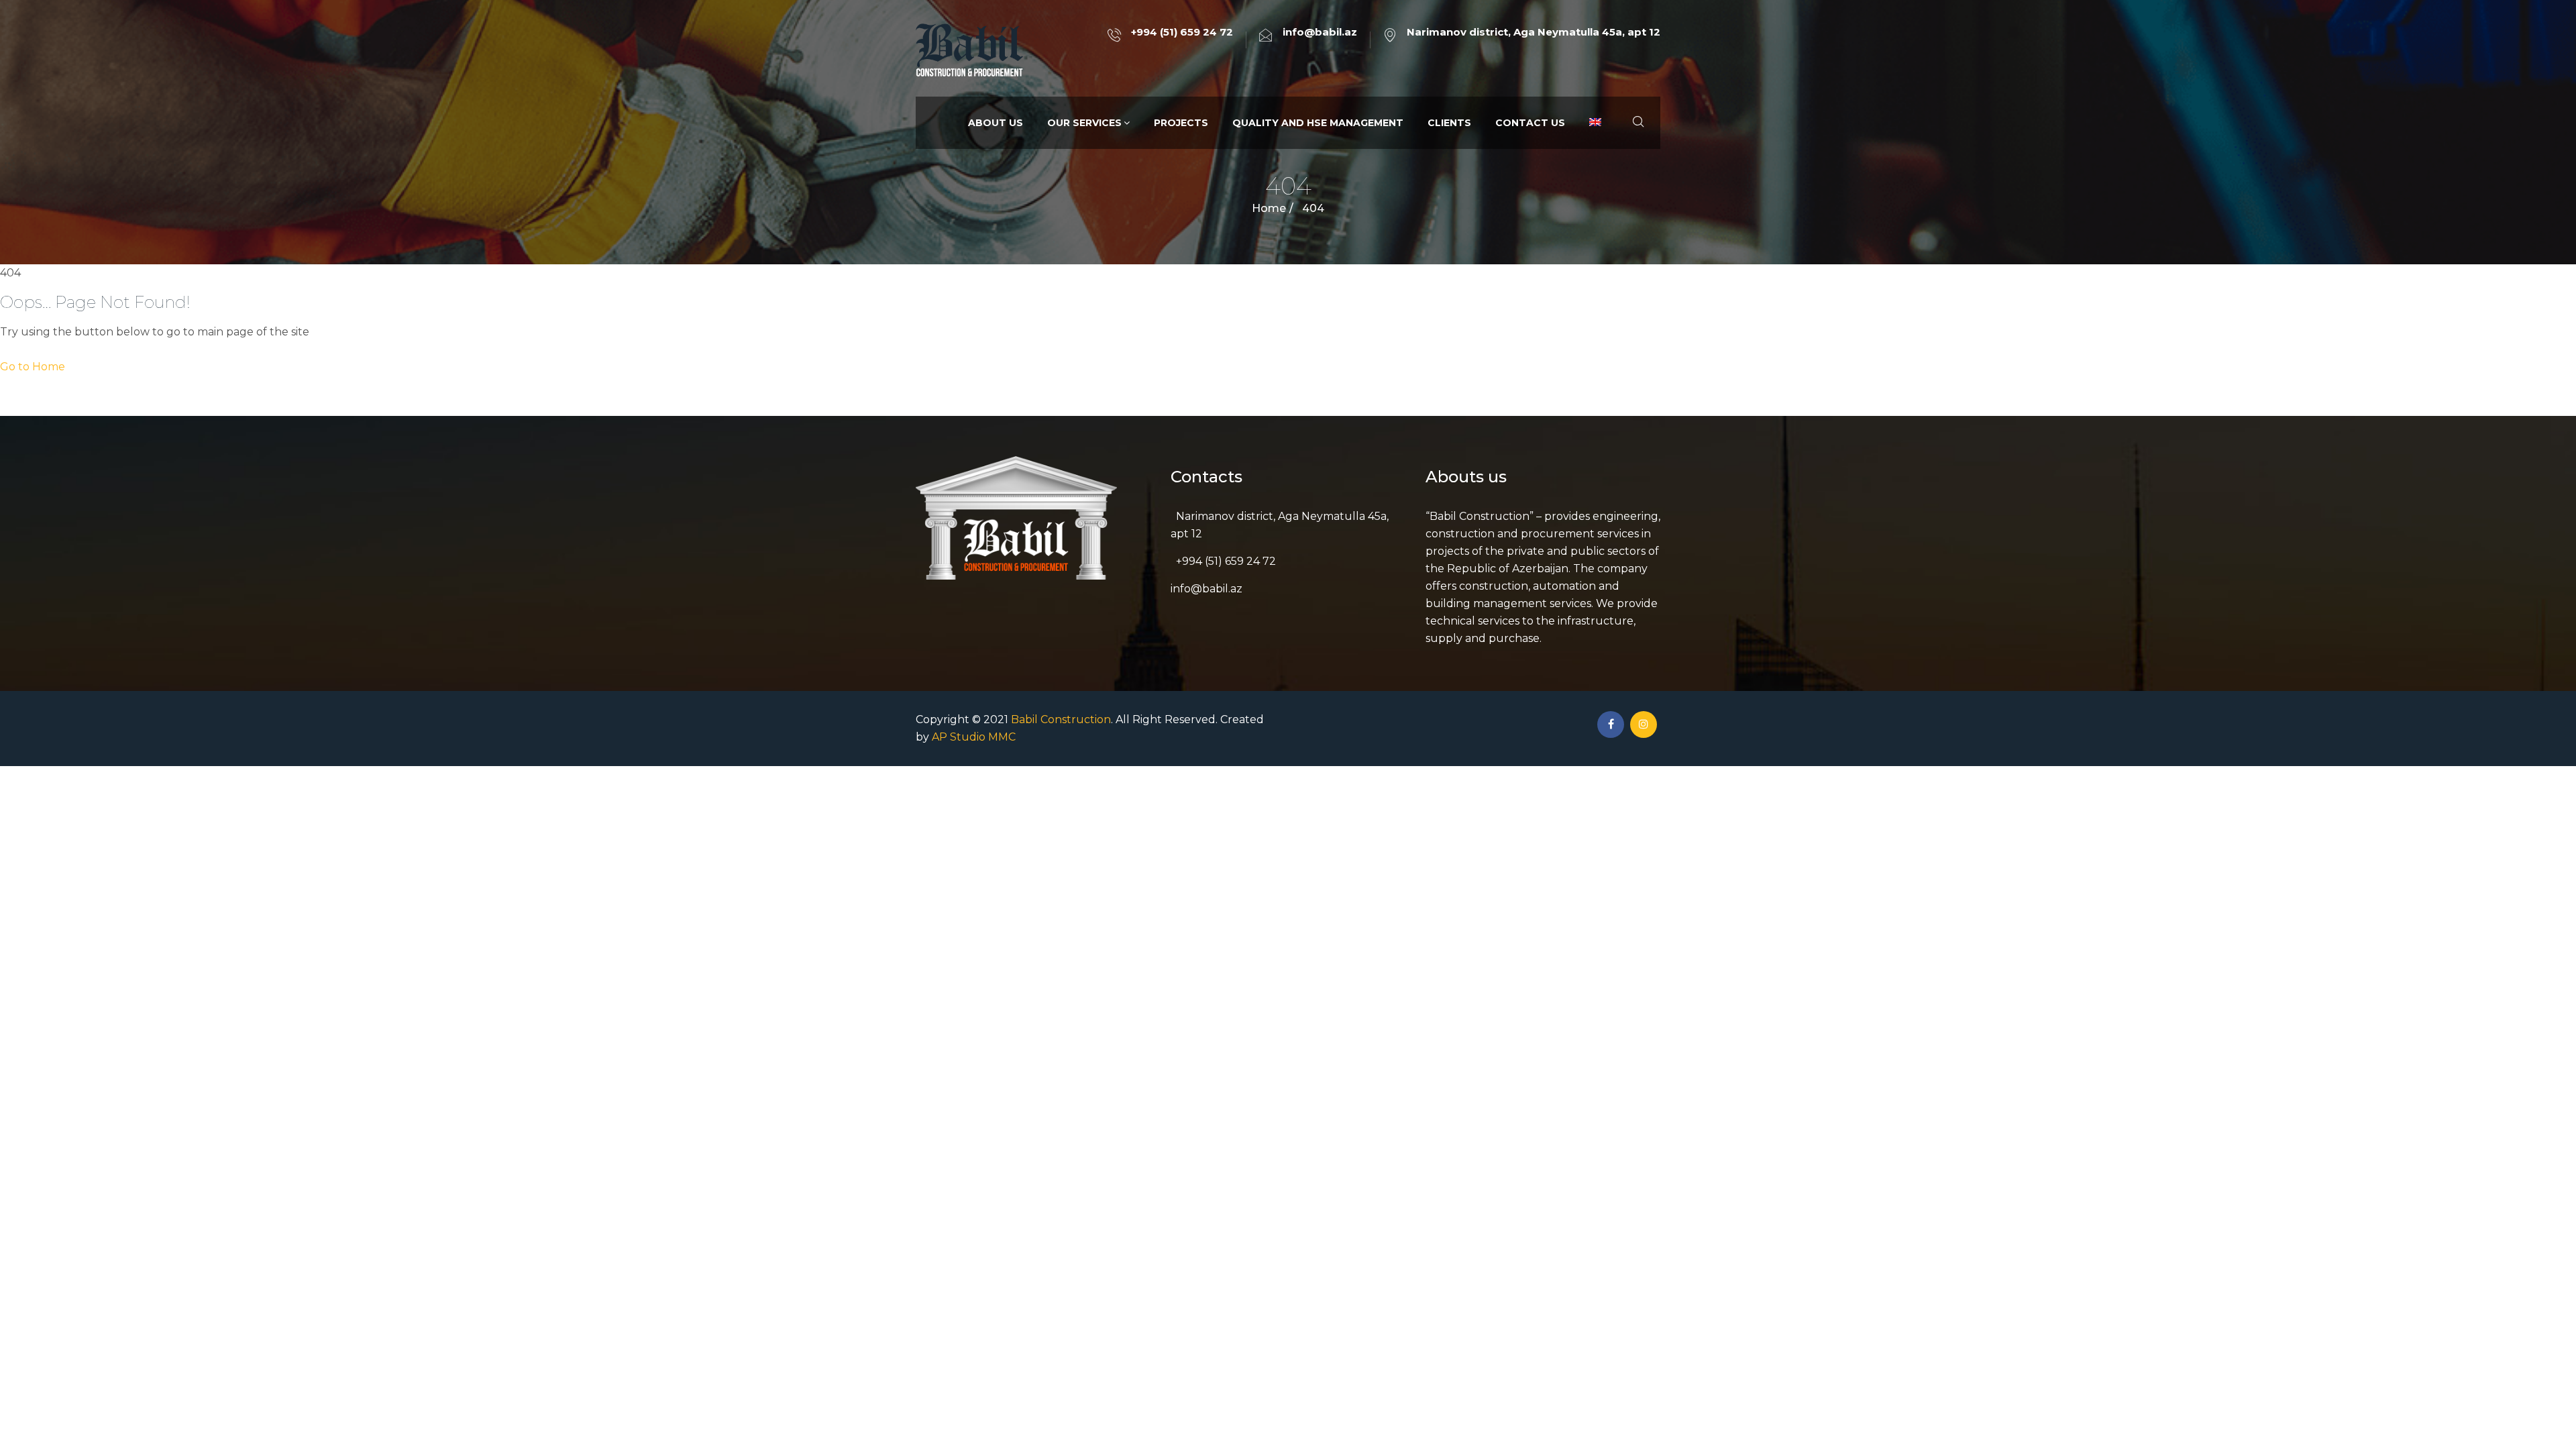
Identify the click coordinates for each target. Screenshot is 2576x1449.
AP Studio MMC (974, 737)
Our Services (1084, 123)
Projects (1181, 123)
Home (1269, 208)
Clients (1449, 123)
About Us (996, 123)
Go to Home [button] (33, 367)
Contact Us (1530, 123)
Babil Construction (1061, 719)
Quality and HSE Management (1318, 123)
